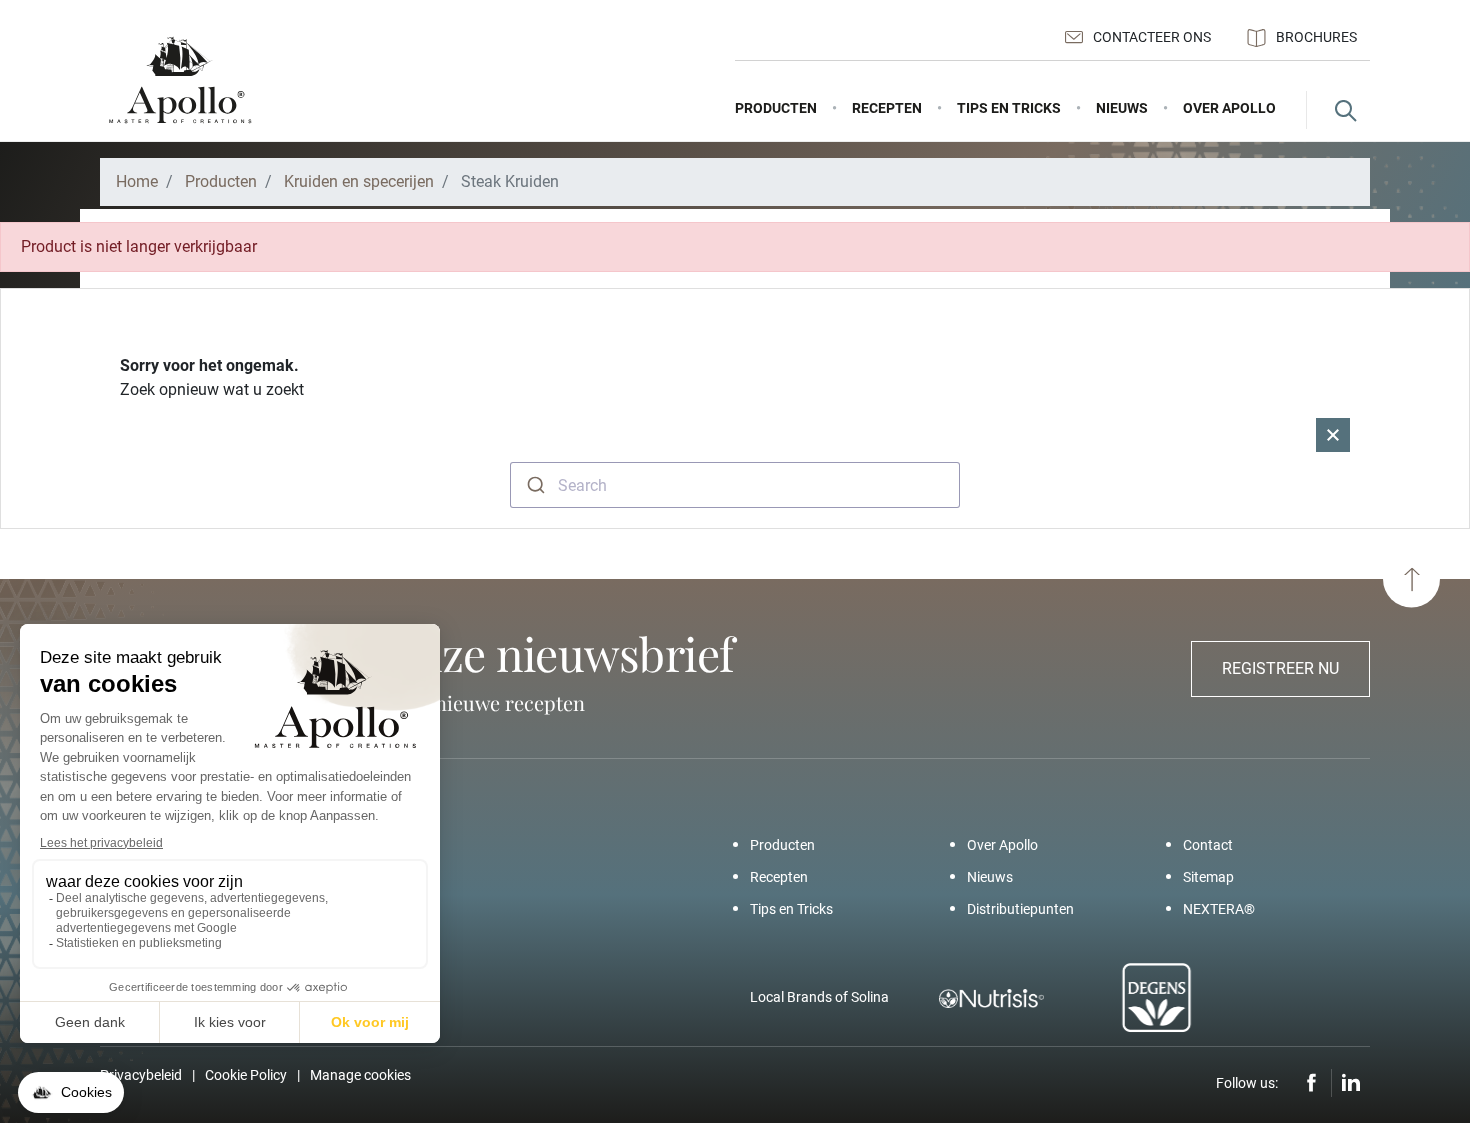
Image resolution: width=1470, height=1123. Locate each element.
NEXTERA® (1219, 909)
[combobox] (735, 485)
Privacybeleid (141, 1075)
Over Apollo (1002, 845)
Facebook (1312, 1083)
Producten (782, 845)
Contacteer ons (1152, 37)
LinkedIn (1351, 1083)
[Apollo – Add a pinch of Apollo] (180, 80)
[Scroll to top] (1411, 579)
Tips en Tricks (791, 909)
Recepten (779, 877)
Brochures (1316, 37)
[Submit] (534, 485)
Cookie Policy (246, 1075)
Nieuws (990, 877)
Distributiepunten (1020, 909)
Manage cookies (360, 1075)
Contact (1208, 845)
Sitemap (1208, 877)
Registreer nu (1280, 668)
